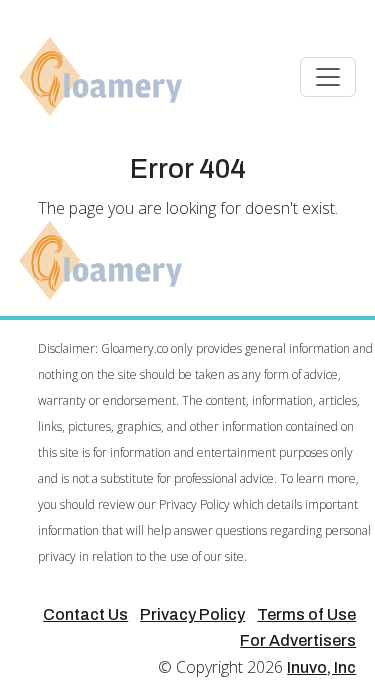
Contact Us (85, 614)
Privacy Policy (192, 614)
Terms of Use (306, 614)
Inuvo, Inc (321, 667)
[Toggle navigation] (328, 77)
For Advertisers (298, 640)
